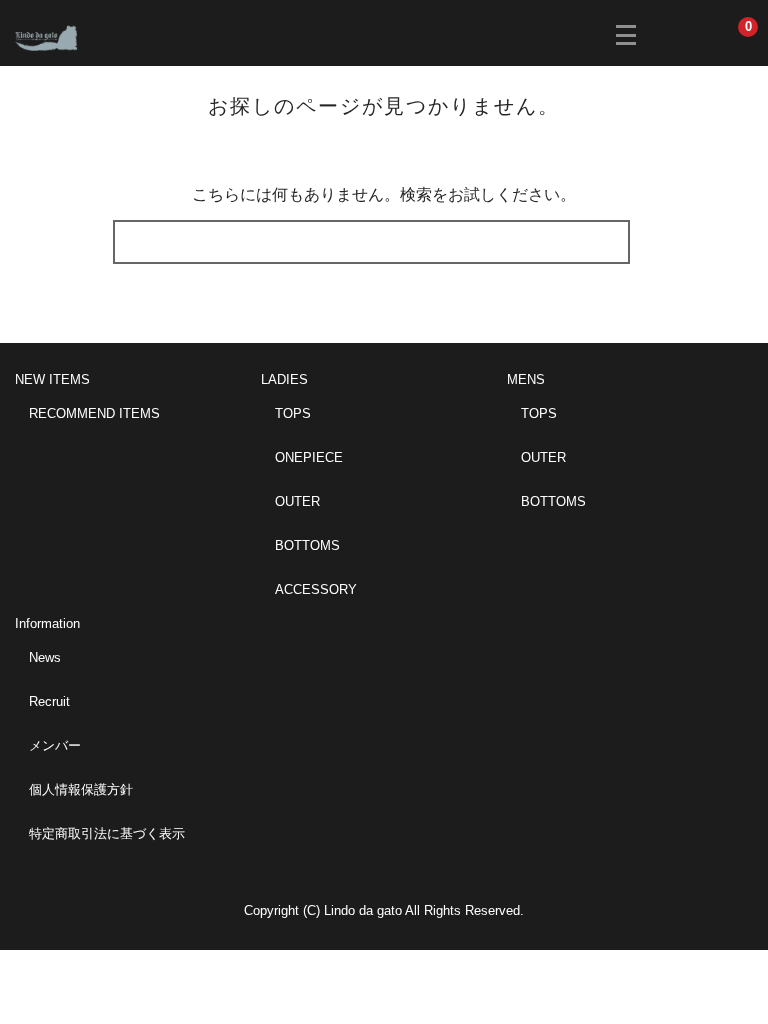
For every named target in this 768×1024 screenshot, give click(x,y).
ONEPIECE (309, 457)
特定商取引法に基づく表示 (107, 833)
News (45, 657)
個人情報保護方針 (81, 789)
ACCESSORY (316, 589)
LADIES (284, 379)
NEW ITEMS (52, 379)
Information (47, 623)
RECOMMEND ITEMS (94, 413)
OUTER (297, 501)
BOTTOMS (307, 545)
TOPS (293, 413)
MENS (526, 379)
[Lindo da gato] (61, 36)
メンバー (55, 745)
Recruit (49, 701)
